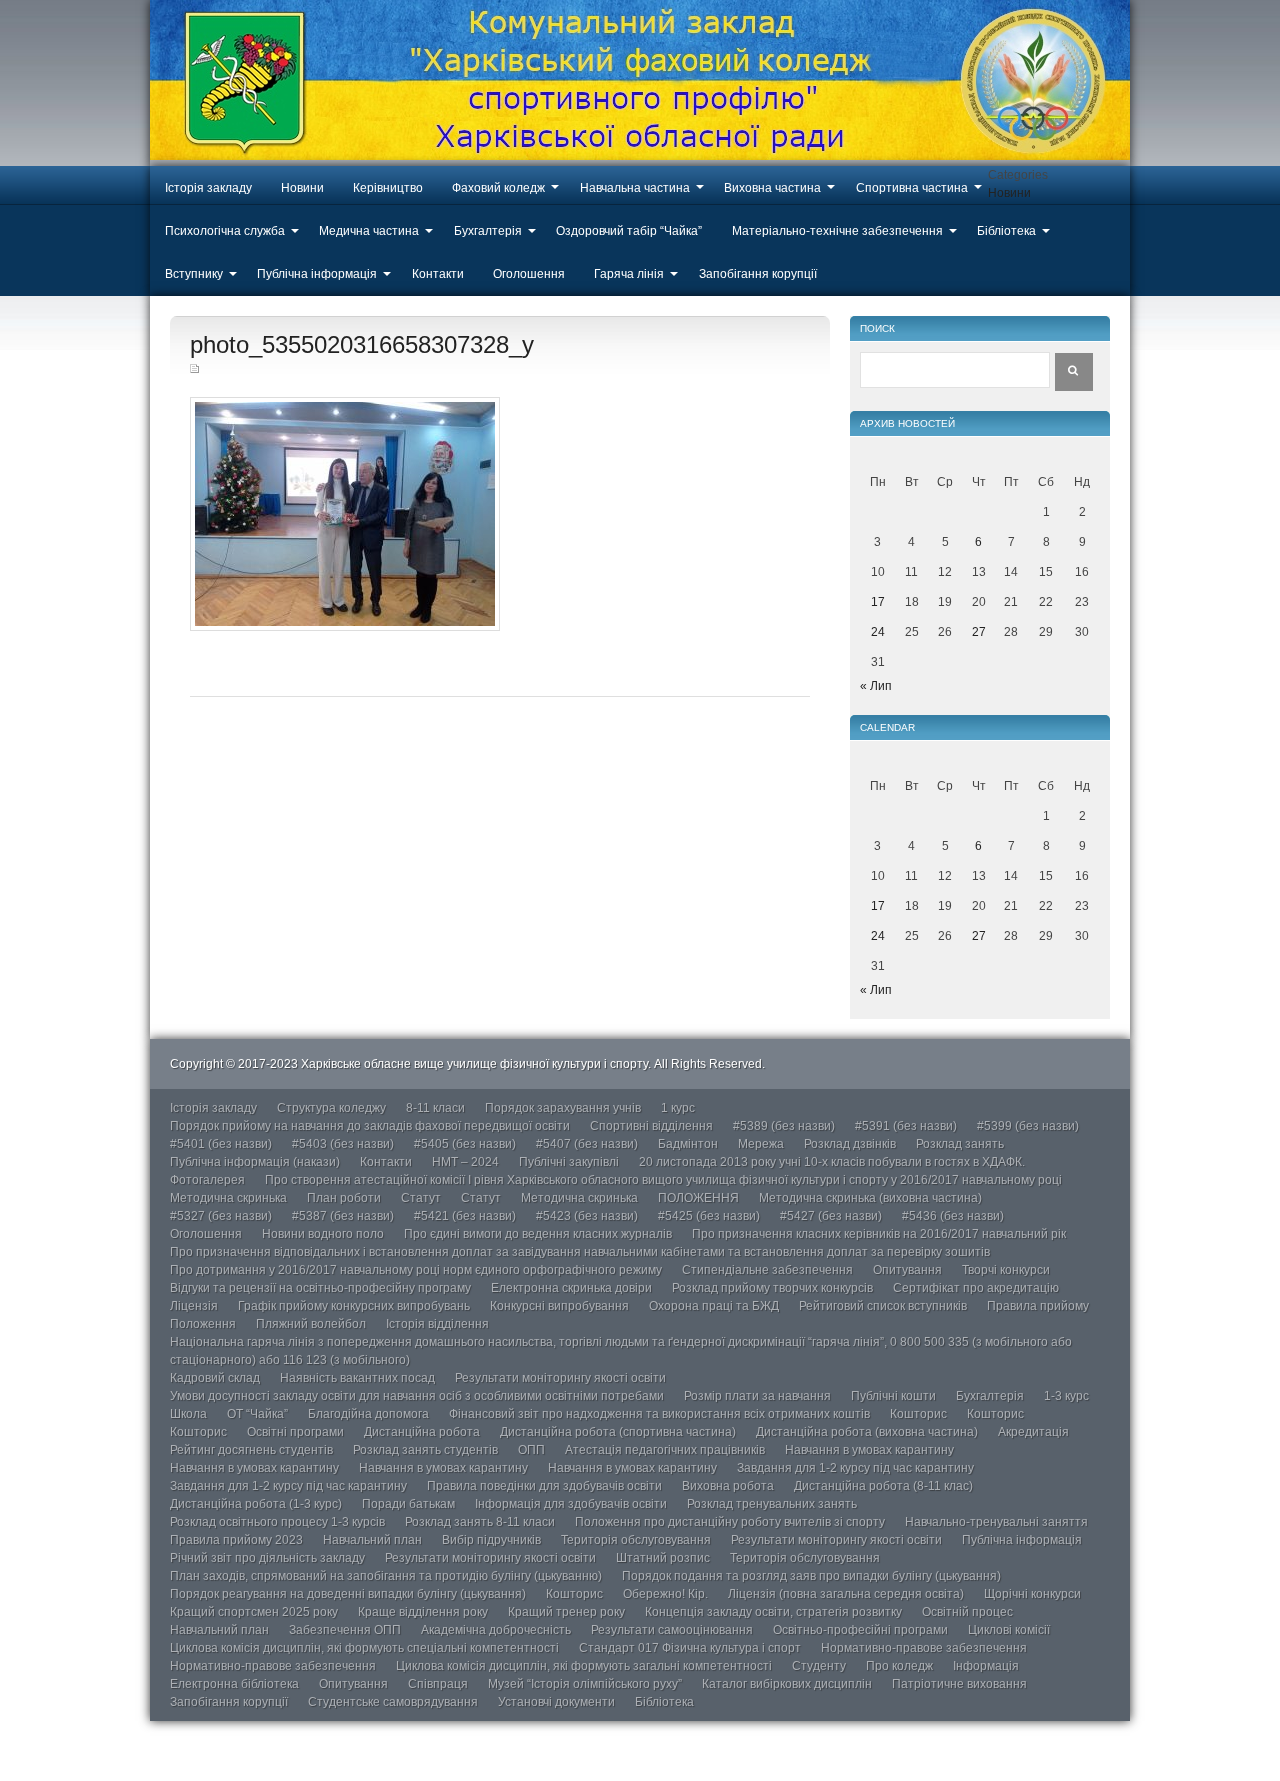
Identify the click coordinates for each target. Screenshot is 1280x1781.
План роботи (344, 1198)
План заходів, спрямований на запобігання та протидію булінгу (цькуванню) (386, 1576)
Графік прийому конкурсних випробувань (354, 1306)
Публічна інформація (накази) (255, 1162)
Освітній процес (967, 1612)
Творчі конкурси (1006, 1270)
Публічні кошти (893, 1396)
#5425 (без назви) (709, 1216)
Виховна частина (772, 188)
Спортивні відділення (651, 1126)
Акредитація (1033, 1432)
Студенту (819, 1666)
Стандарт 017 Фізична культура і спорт (690, 1648)
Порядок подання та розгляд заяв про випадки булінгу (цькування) (811, 1576)
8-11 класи (435, 1108)
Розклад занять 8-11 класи (480, 1522)
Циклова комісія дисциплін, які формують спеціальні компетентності (364, 1648)
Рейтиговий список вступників (883, 1306)
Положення (203, 1324)
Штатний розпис (663, 1558)
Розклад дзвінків (850, 1144)
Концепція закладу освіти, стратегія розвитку (773, 1612)
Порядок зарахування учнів (563, 1108)
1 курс (678, 1108)
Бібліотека (1006, 231)
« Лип (876, 686)
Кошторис (918, 1414)
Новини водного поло (323, 1234)
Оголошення (529, 274)
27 (979, 632)
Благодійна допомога (368, 1414)
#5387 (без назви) (343, 1216)
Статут (421, 1198)
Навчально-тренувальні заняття (996, 1522)
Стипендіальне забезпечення (767, 1270)
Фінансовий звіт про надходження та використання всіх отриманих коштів (659, 1414)
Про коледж (899, 1666)
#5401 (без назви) (221, 1144)
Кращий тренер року (566, 1612)
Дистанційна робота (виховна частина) (867, 1432)
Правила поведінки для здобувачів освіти (544, 1486)
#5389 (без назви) (784, 1126)
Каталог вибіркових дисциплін (787, 1684)
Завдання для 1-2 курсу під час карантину (855, 1468)
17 (878, 602)
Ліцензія (194, 1306)
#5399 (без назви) (1028, 1126)
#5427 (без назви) (831, 1216)
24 (878, 632)
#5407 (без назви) (587, 1144)
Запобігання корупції (758, 274)
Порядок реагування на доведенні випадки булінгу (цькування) (348, 1594)
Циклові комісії (1009, 1630)
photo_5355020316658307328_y (362, 344)
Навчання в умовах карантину (869, 1450)
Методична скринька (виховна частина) (870, 1198)
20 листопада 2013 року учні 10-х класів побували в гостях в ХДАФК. (832, 1162)
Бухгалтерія (488, 231)
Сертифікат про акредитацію (976, 1288)
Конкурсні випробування (559, 1306)
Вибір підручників (491, 1540)
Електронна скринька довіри (571, 1288)
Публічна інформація (317, 274)
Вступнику (194, 274)
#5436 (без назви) (953, 1216)
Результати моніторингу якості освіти (560, 1378)
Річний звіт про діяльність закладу (267, 1558)
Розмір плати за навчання (757, 1396)
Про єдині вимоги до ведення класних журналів (538, 1234)
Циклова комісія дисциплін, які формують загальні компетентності (584, 1666)
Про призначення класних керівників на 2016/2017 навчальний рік (879, 1234)
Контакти (438, 274)
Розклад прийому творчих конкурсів (772, 1288)
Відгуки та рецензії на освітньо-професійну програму (320, 1288)
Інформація (986, 1666)
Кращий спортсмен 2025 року (254, 1612)
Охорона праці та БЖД (714, 1306)
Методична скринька (228, 1198)
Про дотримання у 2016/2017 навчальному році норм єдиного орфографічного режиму (416, 1270)
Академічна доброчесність (496, 1630)
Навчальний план (372, 1540)
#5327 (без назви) (221, 1216)
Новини (302, 188)
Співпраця (438, 1684)
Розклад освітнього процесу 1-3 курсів (277, 1522)
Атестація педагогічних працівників (665, 1450)
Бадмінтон (688, 1144)
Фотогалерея (207, 1180)
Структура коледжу (331, 1108)
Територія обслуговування (636, 1540)
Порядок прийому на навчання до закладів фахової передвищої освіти (370, 1126)
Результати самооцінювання (672, 1630)
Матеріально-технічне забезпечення (837, 231)
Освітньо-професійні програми (860, 1630)
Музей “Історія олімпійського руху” (585, 1684)
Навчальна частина (635, 188)
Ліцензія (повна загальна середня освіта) (846, 1594)
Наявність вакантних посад (357, 1378)
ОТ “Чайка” (257, 1414)
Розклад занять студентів (425, 1450)
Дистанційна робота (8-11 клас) (883, 1486)
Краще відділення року (423, 1612)
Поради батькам (408, 1504)
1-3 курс (1066, 1396)
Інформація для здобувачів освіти (571, 1504)
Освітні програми (295, 1432)
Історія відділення (437, 1324)
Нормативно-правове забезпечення (924, 1648)
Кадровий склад (215, 1378)
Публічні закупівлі (569, 1162)
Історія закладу (208, 188)
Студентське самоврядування (393, 1702)
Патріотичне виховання (959, 1684)
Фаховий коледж (498, 188)
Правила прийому (1038, 1306)
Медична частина (369, 231)
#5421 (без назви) (465, 1216)
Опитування (907, 1270)
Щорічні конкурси (1032, 1594)
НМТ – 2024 (465, 1162)
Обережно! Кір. (665, 1594)
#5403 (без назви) (343, 1144)
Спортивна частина (912, 188)
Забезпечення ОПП (345, 1630)
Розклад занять (960, 1144)
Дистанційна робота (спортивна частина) (618, 1432)
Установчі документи (556, 1702)
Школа (188, 1414)
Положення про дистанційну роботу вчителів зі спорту (730, 1522)
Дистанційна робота (422, 1432)
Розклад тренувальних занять (772, 1504)
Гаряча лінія (629, 274)
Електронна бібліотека (234, 1684)
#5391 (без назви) (906, 1126)
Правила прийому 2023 (236, 1540)
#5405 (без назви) (465, 1144)
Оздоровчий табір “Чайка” (629, 231)
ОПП (531, 1450)
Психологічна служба (225, 231)
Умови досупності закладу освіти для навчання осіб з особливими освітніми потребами (417, 1396)
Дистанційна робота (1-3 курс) (256, 1504)
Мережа (761, 1144)
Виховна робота (728, 1486)
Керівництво (388, 188)
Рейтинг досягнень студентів (251, 1450)
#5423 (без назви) (587, 1216)
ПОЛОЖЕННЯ (698, 1198)
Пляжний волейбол (311, 1324)
